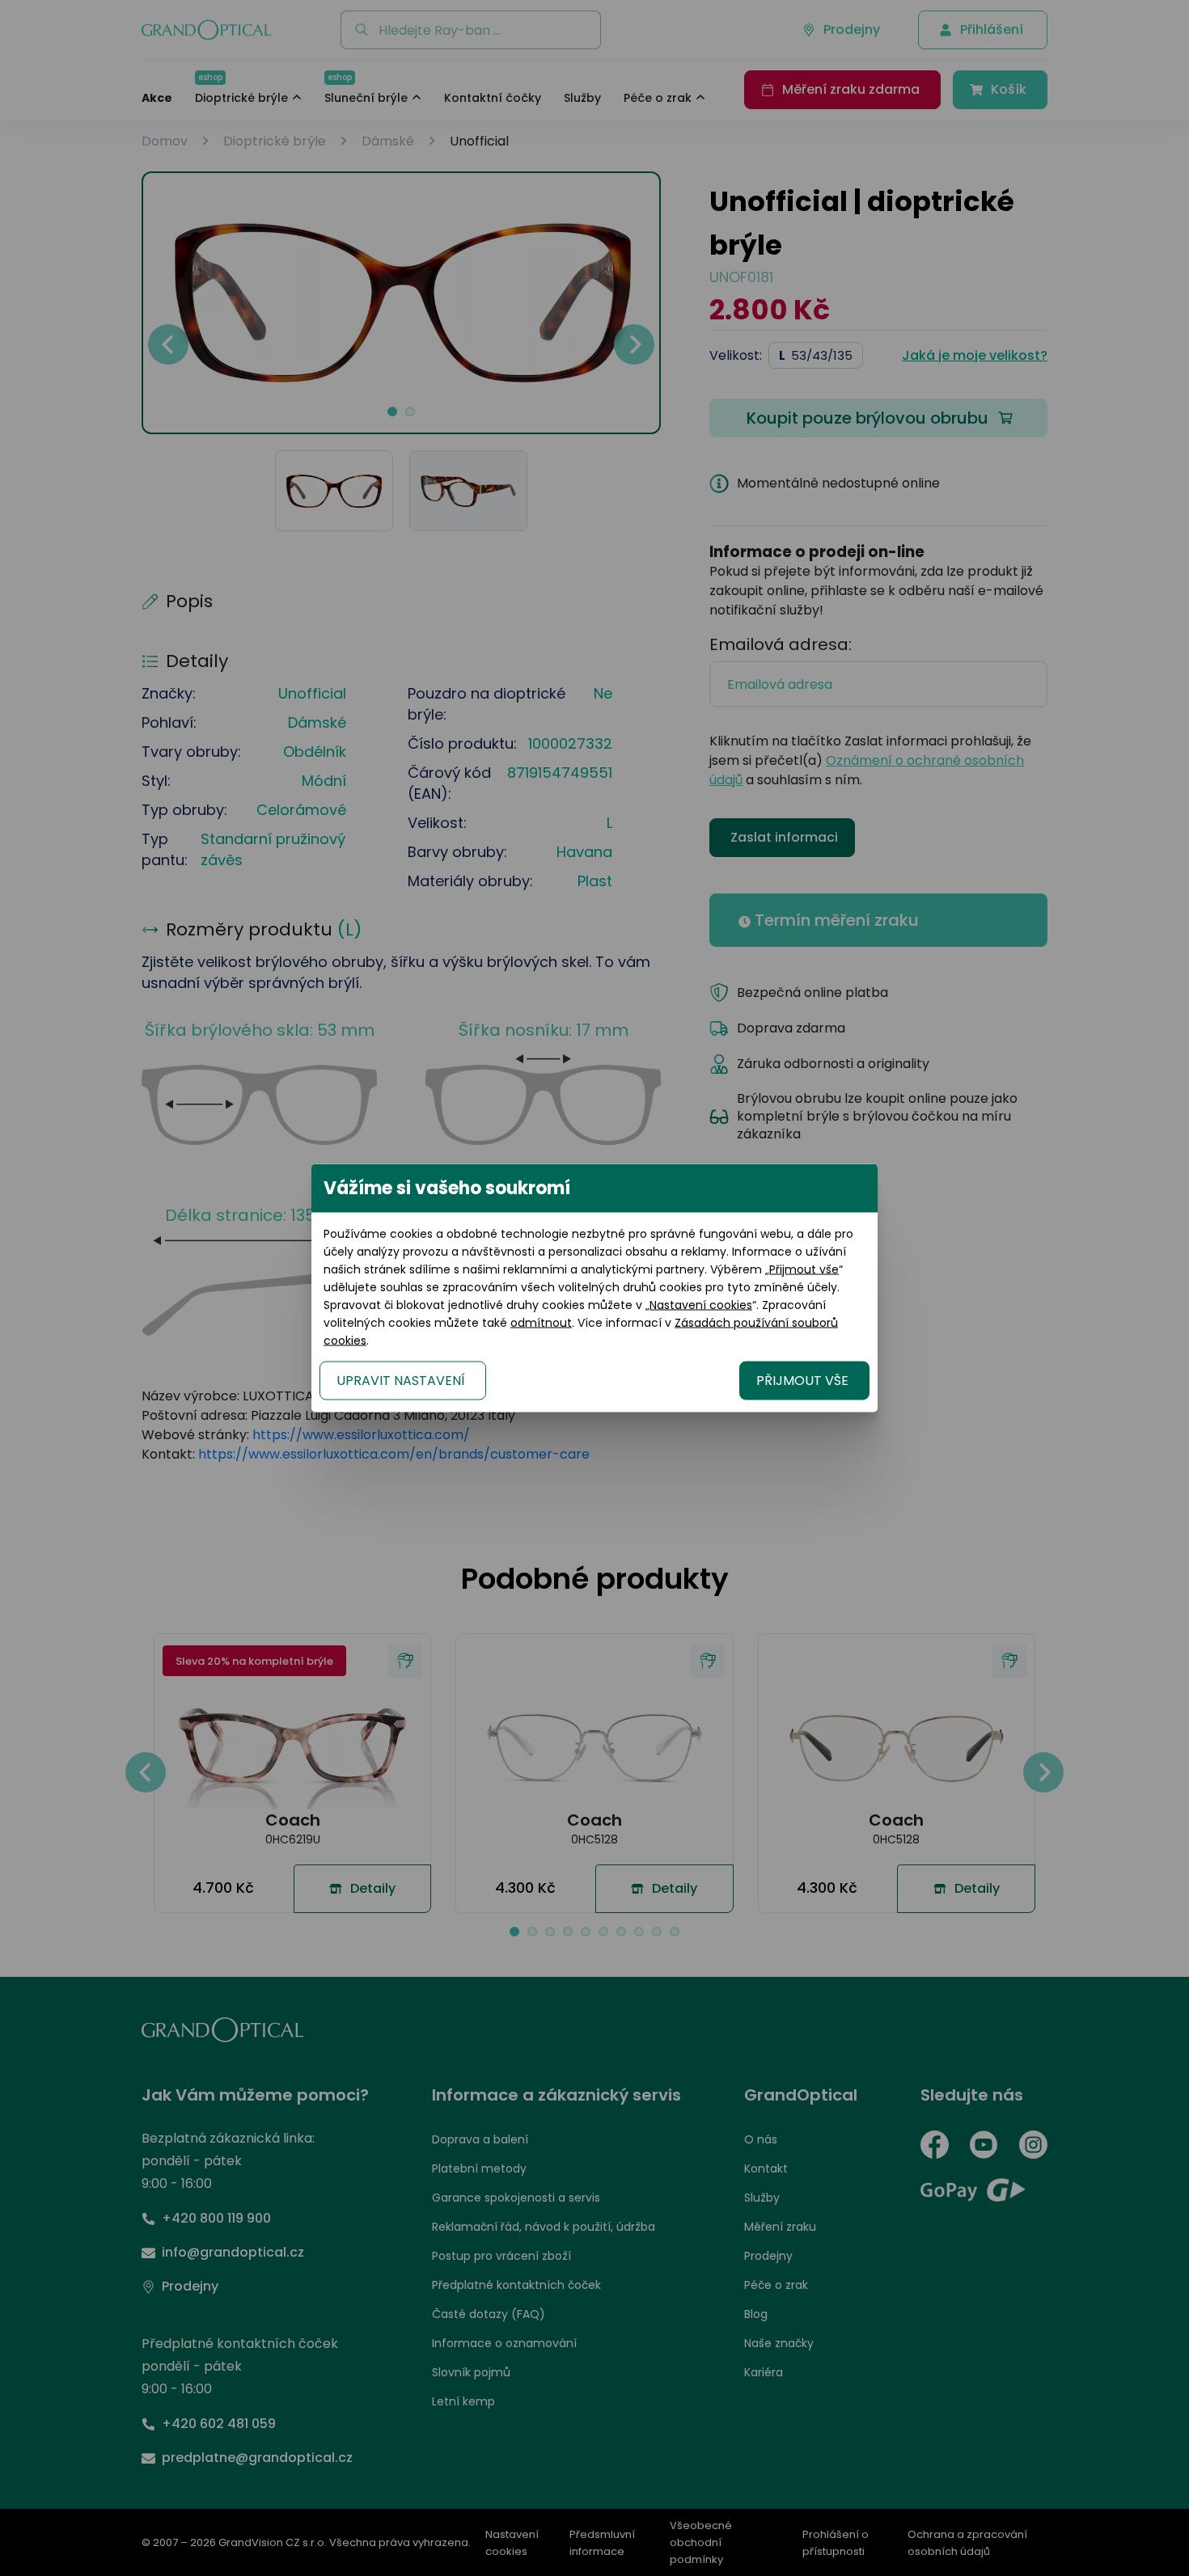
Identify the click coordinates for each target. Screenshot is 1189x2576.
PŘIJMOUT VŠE (802, 1381)
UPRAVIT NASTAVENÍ (401, 1381)
